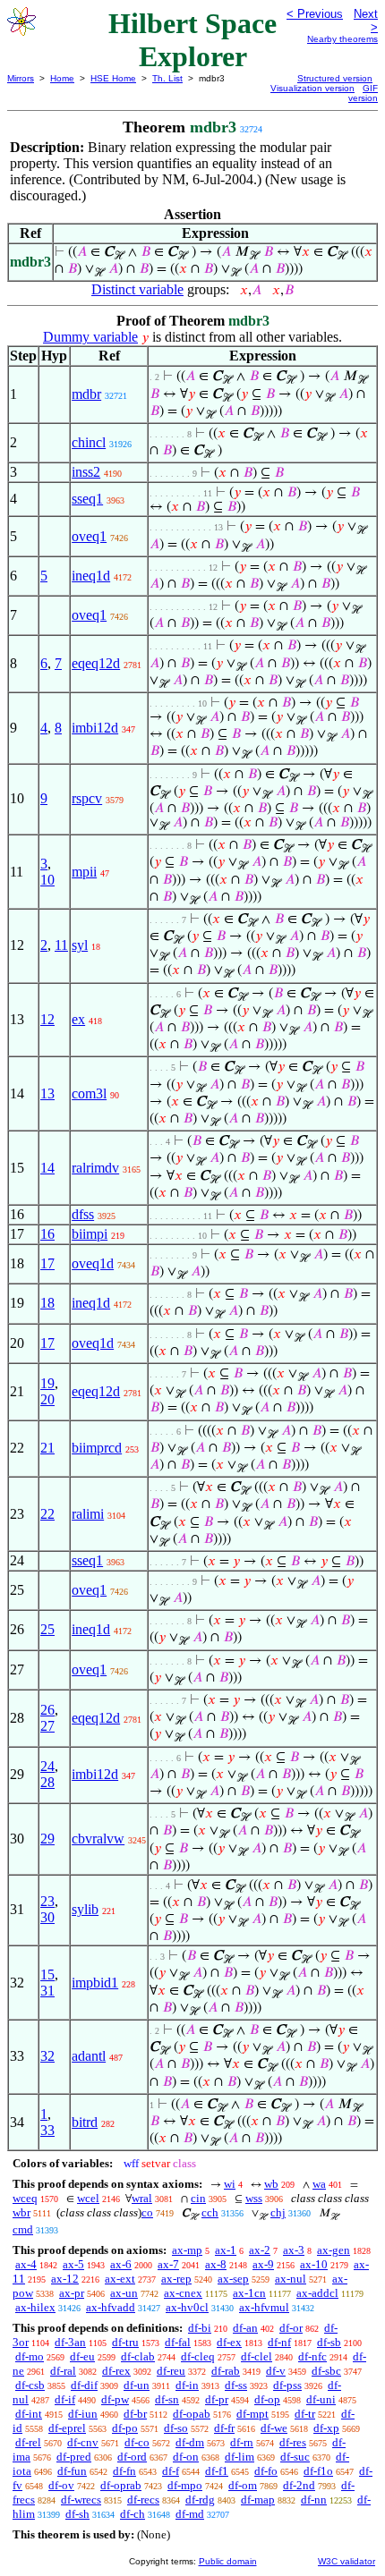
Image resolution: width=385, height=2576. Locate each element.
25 (47, 1629)
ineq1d (91, 576)
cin (198, 2198)
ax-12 (65, 2279)
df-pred (74, 2457)
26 (47, 1710)
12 (47, 1019)
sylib (85, 1909)
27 (47, 1726)
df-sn (167, 2399)
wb (271, 2184)
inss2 (86, 472)
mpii (84, 872)
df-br (135, 2414)
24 (47, 1766)
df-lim (240, 2457)
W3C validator (346, 2561)
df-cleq (198, 2356)
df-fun (72, 2471)
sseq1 (87, 499)
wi (230, 2184)
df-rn (242, 2442)
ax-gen (334, 2250)
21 (47, 1448)
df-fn (124, 2471)
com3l (89, 1093)
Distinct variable (137, 289)
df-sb (329, 2342)
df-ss (236, 2385)
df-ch (133, 2514)
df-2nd (299, 2485)
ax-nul (291, 2279)
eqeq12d (96, 663)
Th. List (167, 78)
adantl (89, 2056)
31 (47, 1991)
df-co (137, 2442)
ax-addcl (317, 2293)
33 (47, 2130)
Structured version (335, 78)
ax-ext (120, 2279)
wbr (21, 2212)
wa (319, 2184)
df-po (125, 2428)
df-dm (190, 2442)
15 (47, 1974)
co (147, 2212)
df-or (291, 2328)
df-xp (326, 2428)
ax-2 (260, 2250)
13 (47, 1093)
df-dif (84, 2385)
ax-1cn (249, 2293)
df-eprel (67, 2428)
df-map (258, 2500)
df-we (274, 2428)
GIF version (363, 93)
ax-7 (168, 2264)
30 (47, 1917)
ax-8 (216, 2264)
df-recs (143, 2500)
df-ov (61, 2485)
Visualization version (312, 88)
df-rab (226, 2371)
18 (47, 1303)
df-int (29, 2414)
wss (254, 2198)
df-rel (28, 2442)
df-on (186, 2457)
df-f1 (217, 2471)
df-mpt (252, 2414)
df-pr (217, 2399)
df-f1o (318, 2471)
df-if (65, 2399)
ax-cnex (183, 2293)
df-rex (116, 2371)
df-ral (63, 2371)
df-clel (257, 2356)
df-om (243, 2485)
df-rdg (200, 2500)
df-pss (287, 2385)
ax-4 (26, 2264)
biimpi (90, 1234)
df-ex (229, 2342)
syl (80, 945)
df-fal (178, 2342)
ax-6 (121, 2264)
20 (47, 1399)
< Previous (315, 14)
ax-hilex (35, 2307)
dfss (83, 1214)
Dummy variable (90, 337)
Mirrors (21, 78)
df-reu (171, 2371)
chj (278, 2212)
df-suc (295, 2457)
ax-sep (233, 2279)
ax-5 (73, 2264)
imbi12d (95, 728)
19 (47, 1383)
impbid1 (95, 1983)
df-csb (30, 2385)
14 (47, 1168)
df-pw (115, 2399)
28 (47, 1782)
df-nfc (312, 2356)
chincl (89, 442)
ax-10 (314, 2264)
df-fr (224, 2428)
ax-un (124, 2293)
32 (47, 2056)
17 (47, 1263)
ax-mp (187, 2250)
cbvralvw (98, 1839)
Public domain (228, 2561)
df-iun (83, 2414)
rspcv (87, 798)
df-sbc (326, 2371)
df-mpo (185, 2485)
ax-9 (263, 2264)
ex (78, 1019)
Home (62, 78)
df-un (137, 2385)
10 (47, 880)
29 (47, 1839)
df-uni (321, 2399)
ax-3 (294, 2250)
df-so (176, 2428)
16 (47, 1234)
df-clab (138, 2356)
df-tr (305, 2414)
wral (142, 2198)
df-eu (82, 2356)
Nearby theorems (342, 39)
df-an (245, 2328)
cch (210, 2212)
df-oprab (121, 2485)
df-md (190, 2514)
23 (47, 1901)
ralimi (88, 1514)
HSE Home (113, 78)
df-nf (279, 2342)
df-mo (30, 2356)
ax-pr (72, 2293)
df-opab (192, 2414)
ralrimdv (95, 1168)
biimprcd (97, 1448)
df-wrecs (81, 2500)
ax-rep (176, 2279)
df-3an (70, 2342)
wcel (88, 2198)
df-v (276, 2371)
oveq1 (89, 536)
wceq (25, 2198)
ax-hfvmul (264, 2307)
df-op (267, 2399)
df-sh (77, 2514)
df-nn (314, 2500)
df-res (293, 2442)
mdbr (86, 394)
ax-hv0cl (187, 2307)
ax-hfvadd (111, 2307)
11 (61, 945)
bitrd (85, 2122)
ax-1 (226, 2250)
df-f (171, 2471)
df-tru (125, 2342)
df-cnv (83, 2442)
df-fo (266, 2471)
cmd (23, 2229)
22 (47, 1514)
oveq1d (93, 1263)
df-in (187, 2385)
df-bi (200, 2328)
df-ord (132, 2457)
